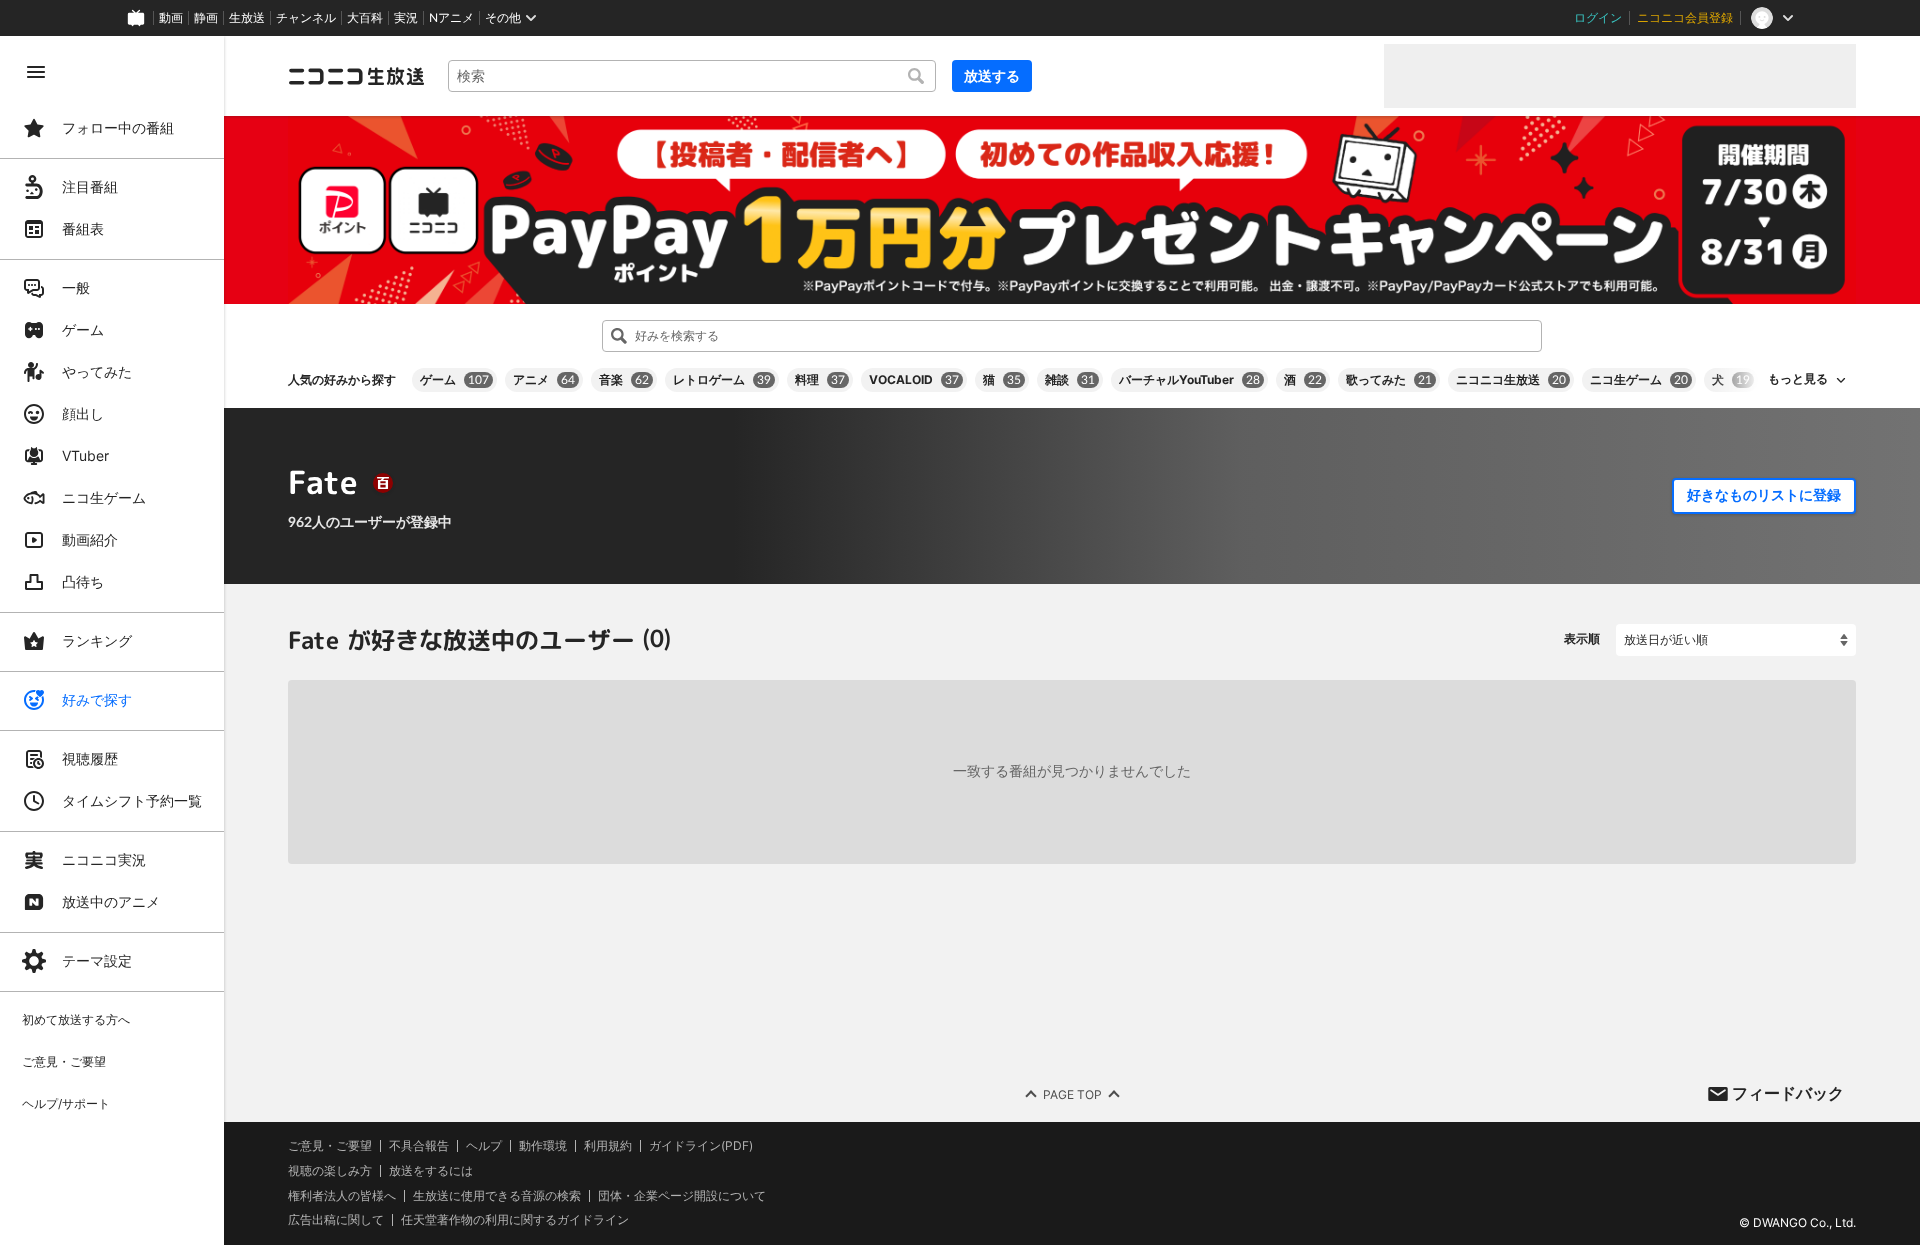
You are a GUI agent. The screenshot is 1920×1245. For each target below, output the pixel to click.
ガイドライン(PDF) (701, 1146)
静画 (206, 18)
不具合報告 (419, 1146)
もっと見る (1798, 379)
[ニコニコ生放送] (356, 76)
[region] (112, 640)
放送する (992, 75)
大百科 (365, 18)
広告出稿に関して (336, 1219)
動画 (171, 18)
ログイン (1598, 18)
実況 (406, 18)
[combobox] (692, 76)
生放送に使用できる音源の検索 (497, 1195)
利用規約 (608, 1146)
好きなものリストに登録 (1764, 495)
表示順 (1582, 638)
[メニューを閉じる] (36, 72)
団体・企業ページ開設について (682, 1195)
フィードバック (1788, 1093)
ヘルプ (484, 1146)
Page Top (1072, 1093)
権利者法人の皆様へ (342, 1194)
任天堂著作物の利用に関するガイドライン (515, 1220)
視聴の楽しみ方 (330, 1170)
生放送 (247, 18)
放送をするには (431, 1171)
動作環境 (543, 1146)
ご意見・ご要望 (330, 1145)
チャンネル (306, 18)
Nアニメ (451, 18)
